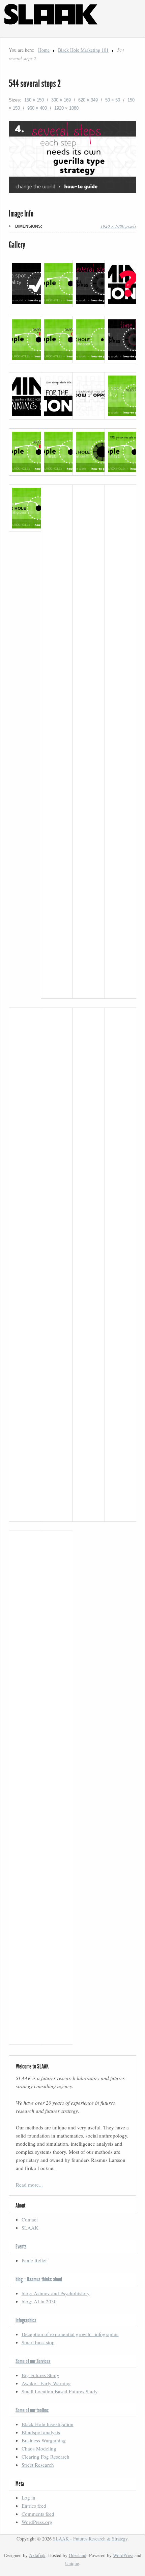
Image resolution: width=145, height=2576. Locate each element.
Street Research (38, 2465)
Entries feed (34, 2506)
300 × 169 (61, 100)
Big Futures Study (40, 2375)
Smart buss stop (38, 2342)
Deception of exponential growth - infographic (70, 2334)
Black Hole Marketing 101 (83, 50)
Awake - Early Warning (46, 2383)
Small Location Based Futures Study (60, 2391)
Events (21, 2246)
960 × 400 (37, 108)
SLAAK (30, 2228)
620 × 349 (88, 100)
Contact (30, 2219)
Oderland (78, 2555)
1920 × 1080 (66, 108)
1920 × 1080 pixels (118, 226)
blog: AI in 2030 (39, 2301)
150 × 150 (34, 100)
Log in (28, 2498)
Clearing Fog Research (46, 2457)
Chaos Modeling (39, 2448)
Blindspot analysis (41, 2432)
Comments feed (38, 2514)
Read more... (29, 2185)
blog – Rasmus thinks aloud (39, 2279)
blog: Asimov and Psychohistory (56, 2293)
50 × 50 (113, 100)
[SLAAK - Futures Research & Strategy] (53, 33)
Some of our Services (33, 2361)
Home (44, 50)
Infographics (26, 2320)
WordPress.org (37, 2522)
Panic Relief (34, 2260)
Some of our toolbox (32, 2410)
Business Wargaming (44, 2440)
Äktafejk (37, 2555)
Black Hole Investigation (48, 2424)
